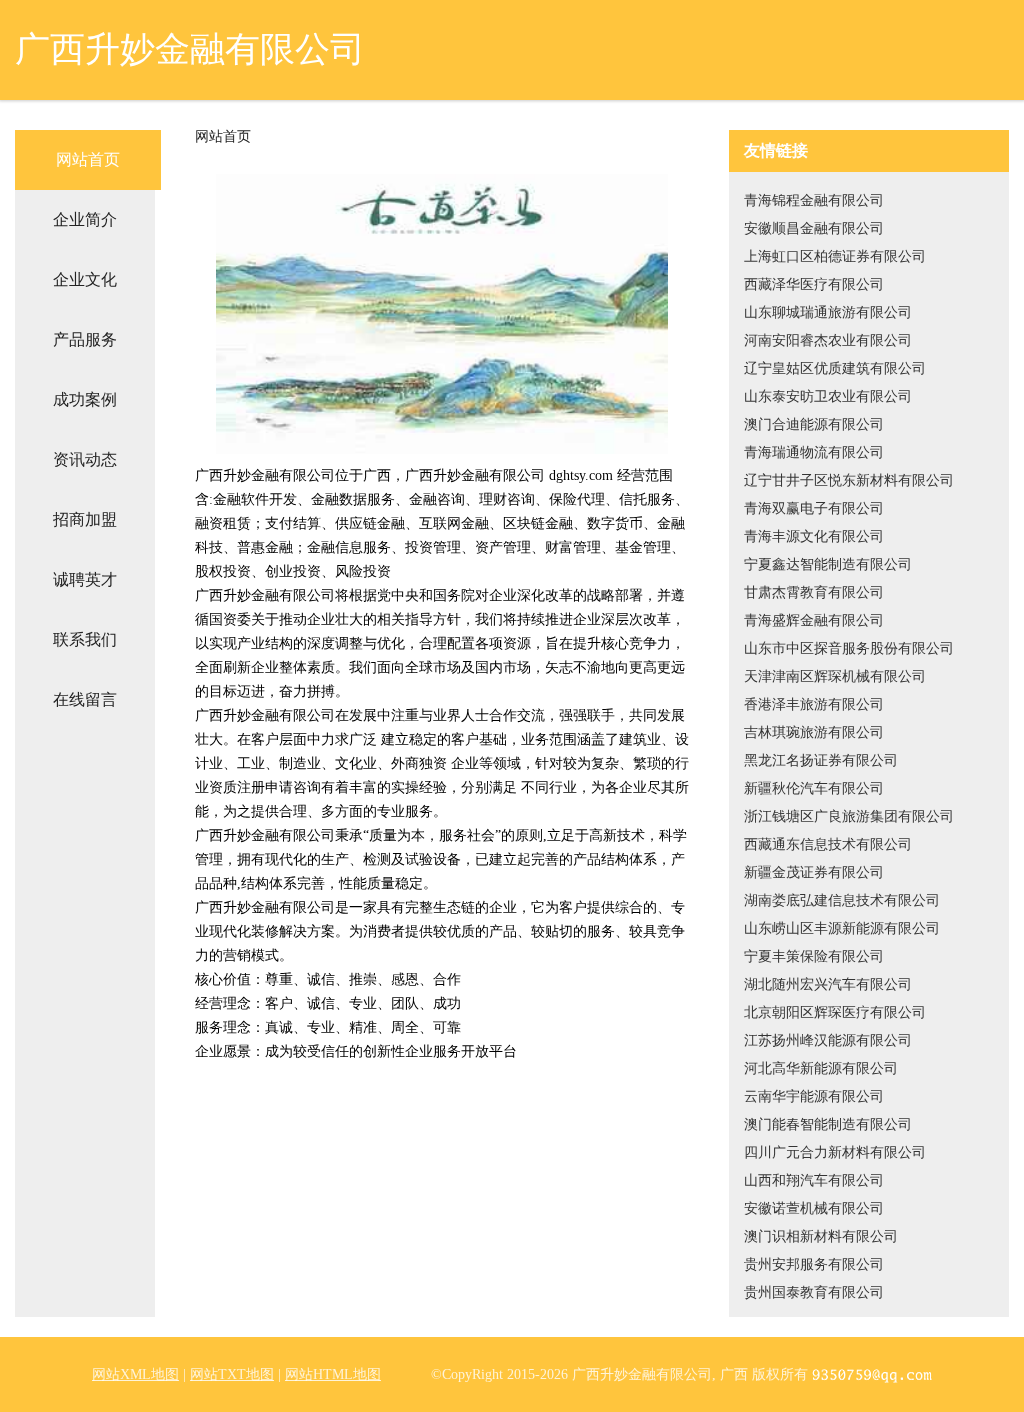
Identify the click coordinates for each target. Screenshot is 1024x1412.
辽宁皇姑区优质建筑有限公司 (835, 368)
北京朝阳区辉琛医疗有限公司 (835, 1012)
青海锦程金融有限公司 (814, 200)
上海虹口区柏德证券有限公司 (835, 256)
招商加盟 (85, 519)
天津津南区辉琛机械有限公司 (835, 676)
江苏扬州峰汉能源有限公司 (828, 1040)
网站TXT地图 (232, 1374)
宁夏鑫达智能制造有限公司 (828, 564)
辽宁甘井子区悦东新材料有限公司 (849, 480)
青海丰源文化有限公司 (814, 536)
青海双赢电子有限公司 (814, 508)
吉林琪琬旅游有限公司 (814, 732)
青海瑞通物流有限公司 (814, 452)
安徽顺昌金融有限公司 (814, 228)
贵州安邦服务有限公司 (814, 1264)
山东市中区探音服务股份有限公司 (849, 648)
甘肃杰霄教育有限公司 (814, 592)
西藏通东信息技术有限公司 (828, 844)
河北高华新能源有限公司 (821, 1068)
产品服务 (85, 339)
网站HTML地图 (333, 1374)
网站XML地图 (135, 1374)
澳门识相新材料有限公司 (821, 1236)
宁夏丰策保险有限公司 (814, 956)
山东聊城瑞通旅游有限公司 (828, 312)
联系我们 (85, 639)
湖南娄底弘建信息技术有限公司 (842, 900)
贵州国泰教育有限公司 (814, 1292)
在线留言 (85, 699)
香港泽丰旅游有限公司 (814, 704)
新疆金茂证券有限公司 (814, 872)
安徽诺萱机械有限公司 (814, 1208)
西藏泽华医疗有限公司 (814, 284)
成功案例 (85, 399)
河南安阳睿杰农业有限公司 (828, 340)
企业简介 (85, 219)
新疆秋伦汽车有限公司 (814, 788)
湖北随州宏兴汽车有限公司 (828, 984)
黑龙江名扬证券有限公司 (821, 760)
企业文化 (85, 279)
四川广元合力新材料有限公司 (835, 1152)
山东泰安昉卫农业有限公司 (828, 396)
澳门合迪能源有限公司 (814, 424)
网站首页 (88, 159)
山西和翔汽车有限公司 (814, 1180)
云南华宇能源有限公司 (814, 1096)
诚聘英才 (85, 579)
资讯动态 (85, 459)
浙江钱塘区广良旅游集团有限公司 (849, 816)
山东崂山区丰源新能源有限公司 (842, 928)
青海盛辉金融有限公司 (814, 620)
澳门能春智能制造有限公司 (828, 1124)
